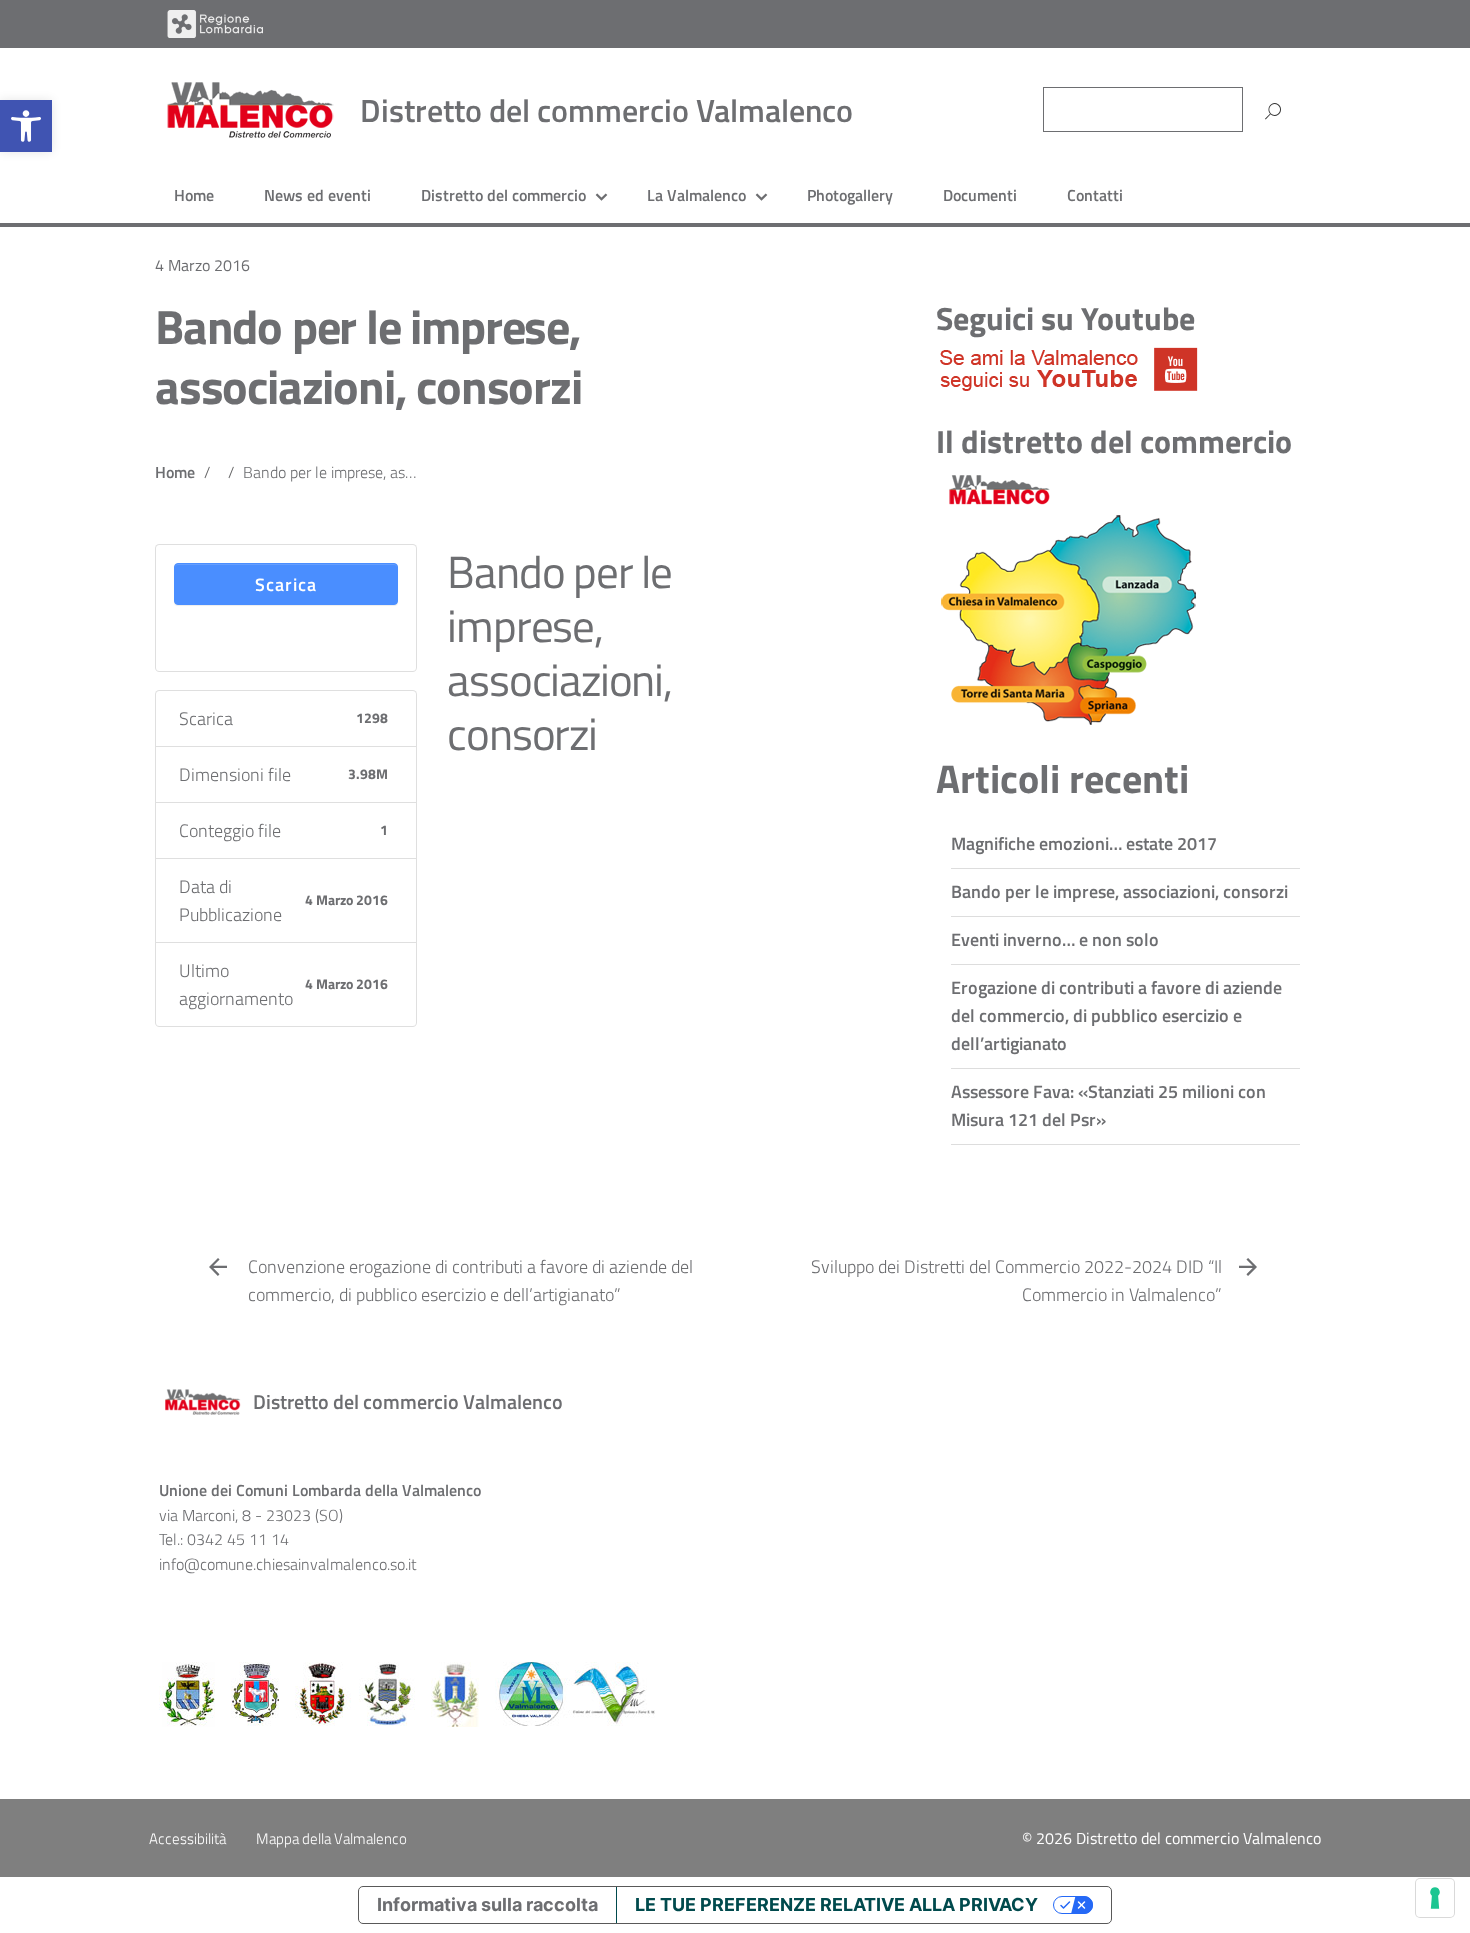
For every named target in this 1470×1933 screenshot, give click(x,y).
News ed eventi (317, 195)
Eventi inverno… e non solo (1055, 939)
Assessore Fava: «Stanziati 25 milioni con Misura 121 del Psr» (1108, 1105)
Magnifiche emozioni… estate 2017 (1084, 843)
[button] (26, 126)
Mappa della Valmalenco (331, 1838)
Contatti (1095, 195)
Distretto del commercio (503, 195)
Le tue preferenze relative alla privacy (836, 1904)
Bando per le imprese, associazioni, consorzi (368, 356)
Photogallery (850, 195)
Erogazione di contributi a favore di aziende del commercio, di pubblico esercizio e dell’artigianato (1116, 1015)
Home (194, 195)
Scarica (286, 584)
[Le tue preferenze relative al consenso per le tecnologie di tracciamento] (1435, 1898)
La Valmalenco (696, 195)
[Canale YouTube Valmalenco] (1068, 367)
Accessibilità (187, 1838)
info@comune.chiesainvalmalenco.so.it (288, 1564)
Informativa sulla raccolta (487, 1904)
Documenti (980, 195)
